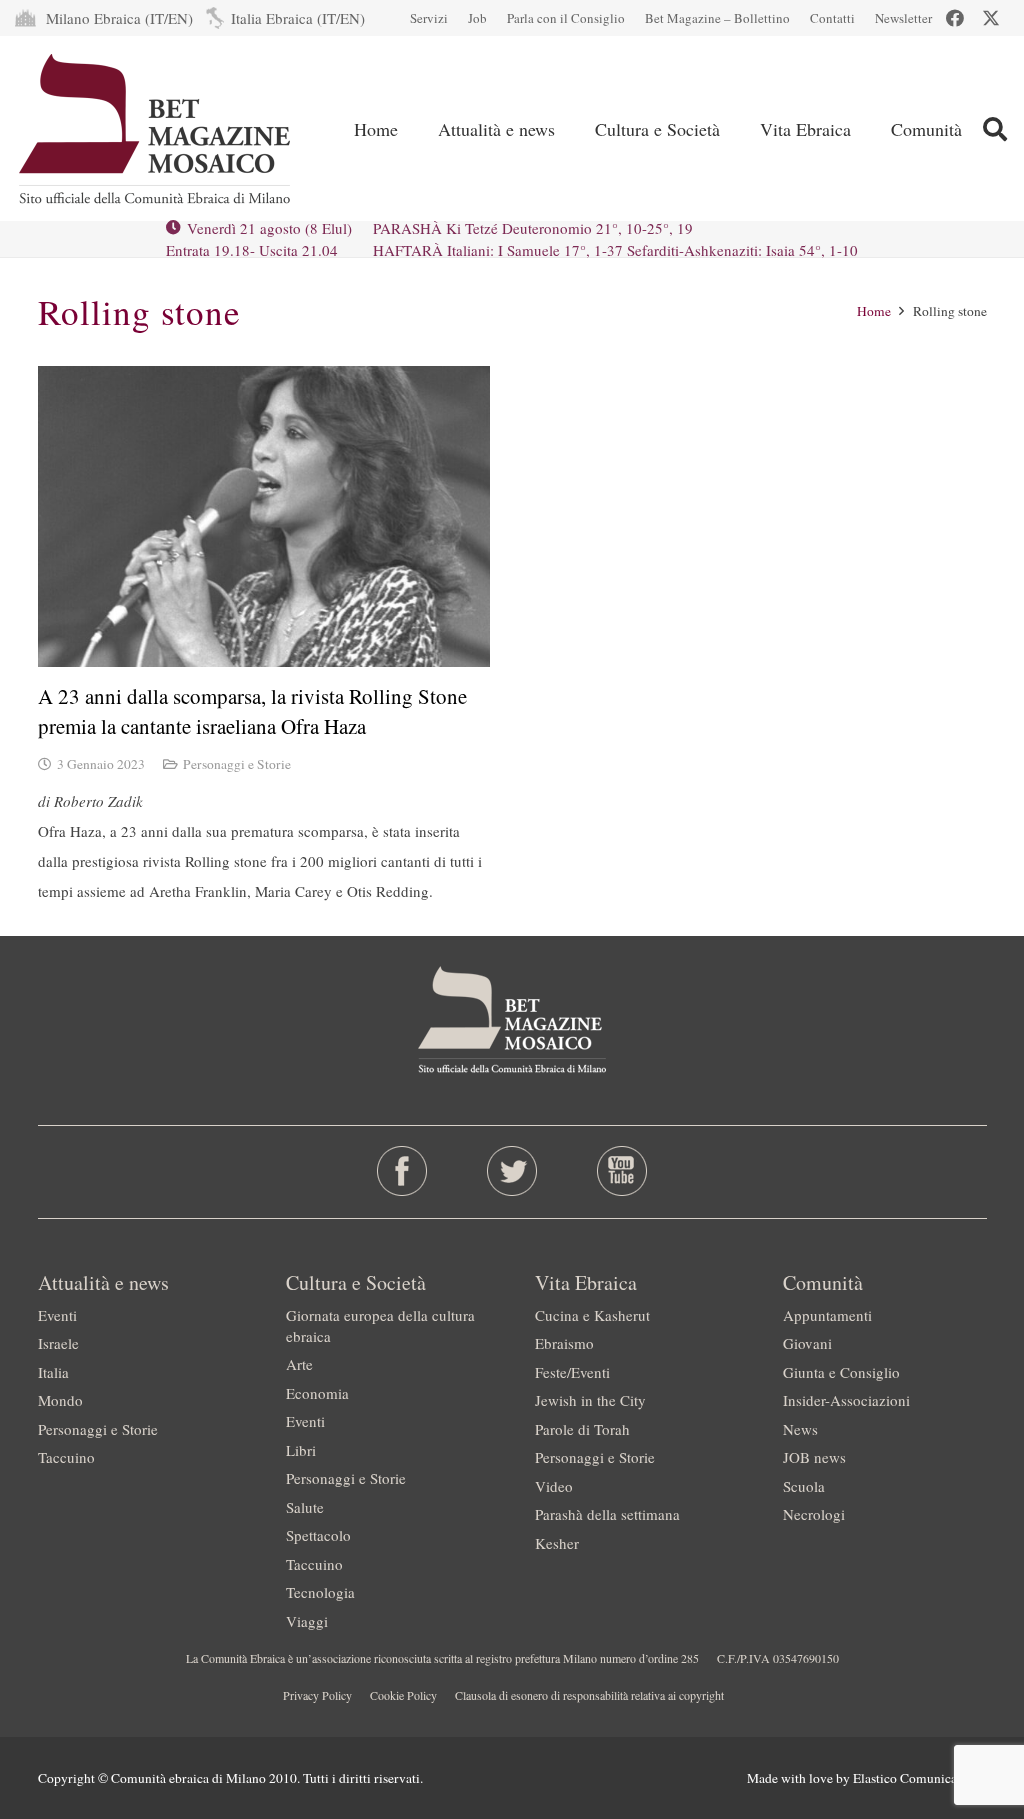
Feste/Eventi (572, 1372)
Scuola (804, 1486)
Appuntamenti (827, 1315)
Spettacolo (318, 1535)
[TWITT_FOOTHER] (511, 1171)
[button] (571, 129)
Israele (58, 1343)
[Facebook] (955, 18)
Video (554, 1486)
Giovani (807, 1343)
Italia (53, 1372)
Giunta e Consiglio (841, 1372)
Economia (317, 1393)
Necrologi (814, 1514)
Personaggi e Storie (237, 764)
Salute (305, 1507)
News (800, 1429)
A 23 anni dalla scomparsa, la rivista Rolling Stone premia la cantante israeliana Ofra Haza (252, 710)
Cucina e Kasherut (592, 1315)
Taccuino (66, 1457)
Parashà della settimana (607, 1514)
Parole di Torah (582, 1429)
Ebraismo (564, 1343)
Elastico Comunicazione (920, 1778)
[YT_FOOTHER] (622, 1171)
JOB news (814, 1457)
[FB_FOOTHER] (401, 1171)
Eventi (57, 1315)
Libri (301, 1450)
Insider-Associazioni (846, 1400)
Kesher (557, 1543)
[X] (991, 18)
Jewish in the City (590, 1400)
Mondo (60, 1400)
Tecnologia (320, 1592)
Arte (299, 1364)
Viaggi (307, 1621)
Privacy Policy (317, 1695)
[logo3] (156, 129)
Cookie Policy (403, 1695)
